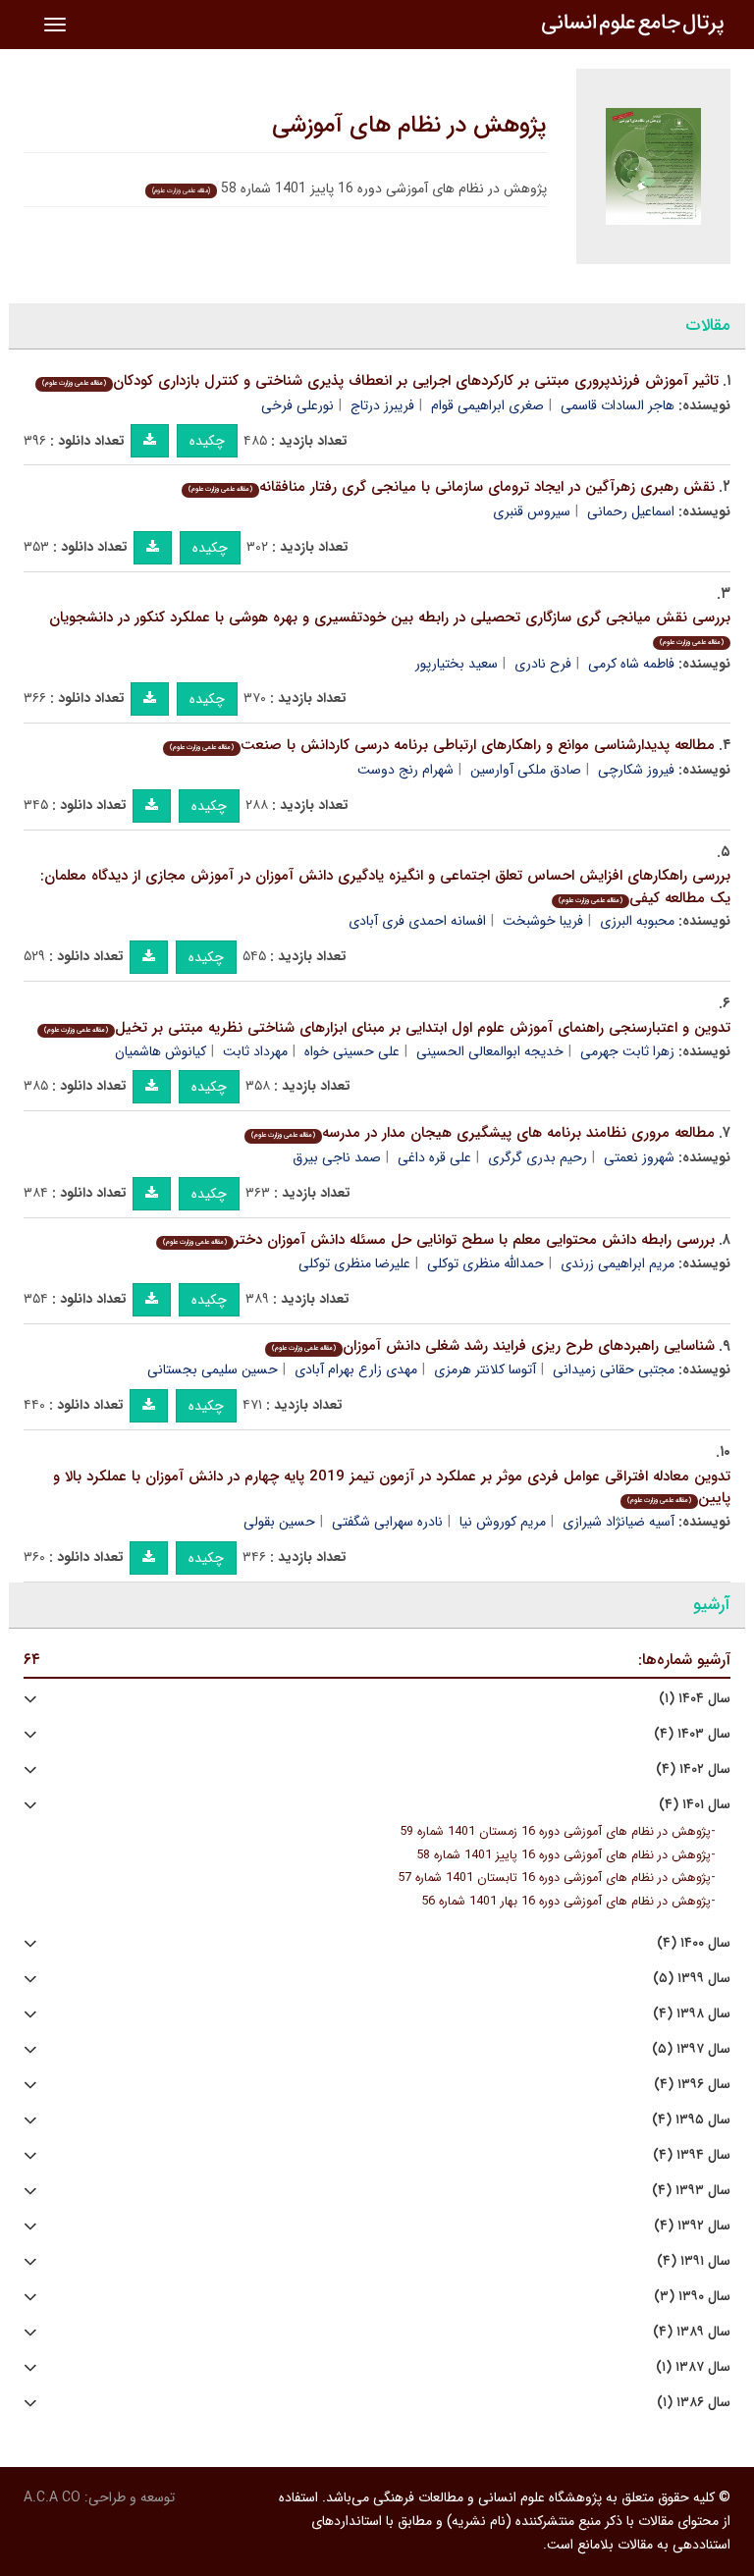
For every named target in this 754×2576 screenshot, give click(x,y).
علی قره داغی (434, 1157)
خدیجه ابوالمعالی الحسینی (490, 1051)
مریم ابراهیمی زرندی (618, 1263)
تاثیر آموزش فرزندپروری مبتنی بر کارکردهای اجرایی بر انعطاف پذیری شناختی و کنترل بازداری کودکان (380, 381)
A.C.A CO (52, 2497)
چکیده (207, 441)
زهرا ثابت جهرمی (627, 1051)
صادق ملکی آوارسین (526, 770)
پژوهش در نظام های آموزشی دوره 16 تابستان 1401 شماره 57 (554, 1878)
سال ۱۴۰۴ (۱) (695, 1699)
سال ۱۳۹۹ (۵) (692, 1979)
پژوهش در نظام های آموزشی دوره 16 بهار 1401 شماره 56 (566, 1902)
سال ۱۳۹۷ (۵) (691, 2049)
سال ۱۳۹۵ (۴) (691, 2120)
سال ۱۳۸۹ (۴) (692, 2332)
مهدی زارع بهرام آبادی (356, 1369)
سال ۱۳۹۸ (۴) (692, 2014)
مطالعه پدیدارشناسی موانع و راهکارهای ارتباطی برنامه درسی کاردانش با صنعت (442, 745)
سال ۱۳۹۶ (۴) (692, 2085)
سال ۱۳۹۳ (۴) (691, 2191)
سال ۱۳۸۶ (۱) (694, 2403)
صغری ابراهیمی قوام (487, 405)
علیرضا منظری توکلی (354, 1263)
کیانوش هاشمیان (161, 1051)
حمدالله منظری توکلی (485, 1263)
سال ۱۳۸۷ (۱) (693, 2367)
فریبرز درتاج (382, 405)
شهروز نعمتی (639, 1157)
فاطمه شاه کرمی (631, 664)
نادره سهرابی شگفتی (387, 1522)
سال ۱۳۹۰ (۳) (692, 2297)
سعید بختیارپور (457, 664)
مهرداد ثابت (255, 1051)
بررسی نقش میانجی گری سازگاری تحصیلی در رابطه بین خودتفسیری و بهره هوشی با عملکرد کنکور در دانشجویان (390, 627)
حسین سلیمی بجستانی (213, 1369)
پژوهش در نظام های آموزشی (409, 126)
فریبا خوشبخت (543, 921)
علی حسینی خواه (352, 1051)
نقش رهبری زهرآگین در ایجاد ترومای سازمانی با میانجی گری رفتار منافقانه (452, 487)
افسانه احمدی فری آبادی (417, 921)
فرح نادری (543, 664)
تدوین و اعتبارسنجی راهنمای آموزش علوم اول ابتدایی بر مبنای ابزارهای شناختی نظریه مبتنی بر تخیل (387, 1028)
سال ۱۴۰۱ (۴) (695, 1805)
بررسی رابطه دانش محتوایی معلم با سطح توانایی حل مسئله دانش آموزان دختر (439, 1240)
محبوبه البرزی (637, 921)
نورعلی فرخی (297, 405)
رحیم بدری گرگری (538, 1157)
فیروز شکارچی (636, 770)
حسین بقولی (279, 1522)
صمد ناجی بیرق (337, 1157)
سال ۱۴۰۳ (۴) (692, 1734)
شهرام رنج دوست (405, 770)
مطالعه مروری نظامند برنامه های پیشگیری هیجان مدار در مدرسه (483, 1133)
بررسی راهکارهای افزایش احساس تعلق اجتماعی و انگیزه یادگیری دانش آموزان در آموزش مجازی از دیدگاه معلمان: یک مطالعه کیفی (385, 887)
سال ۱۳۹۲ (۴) (692, 2226)
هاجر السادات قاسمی (618, 405)
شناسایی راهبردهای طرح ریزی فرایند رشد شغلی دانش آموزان (493, 1346)
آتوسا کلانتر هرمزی (485, 1369)
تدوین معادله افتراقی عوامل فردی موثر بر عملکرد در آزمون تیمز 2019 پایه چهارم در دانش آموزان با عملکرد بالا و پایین (392, 1488)
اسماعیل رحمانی (631, 511)
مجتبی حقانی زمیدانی (614, 1369)
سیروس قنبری (532, 511)
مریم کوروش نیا (503, 1522)
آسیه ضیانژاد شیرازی (619, 1522)
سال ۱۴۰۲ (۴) (693, 1770)
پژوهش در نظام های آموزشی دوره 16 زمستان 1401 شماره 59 (555, 1832)
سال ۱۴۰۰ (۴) (694, 1943)
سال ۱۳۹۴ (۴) (692, 2155)
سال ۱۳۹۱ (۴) (694, 2261)
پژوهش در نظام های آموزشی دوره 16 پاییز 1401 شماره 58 (564, 1855)
